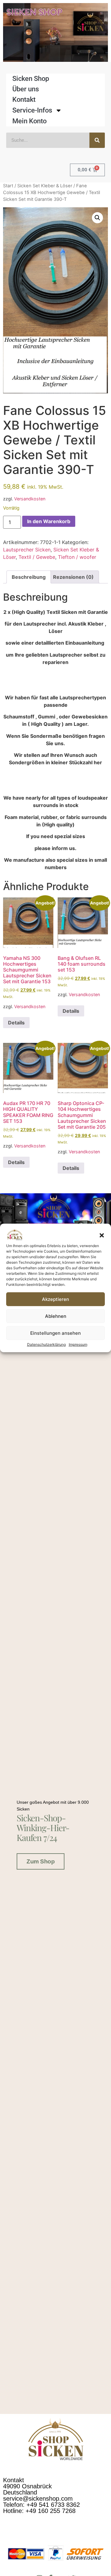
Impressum (78, 1344)
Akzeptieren (55, 1299)
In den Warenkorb (49, 521)
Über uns (26, 89)
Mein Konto (29, 121)
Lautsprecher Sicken (27, 550)
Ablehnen (56, 1316)
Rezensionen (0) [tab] (73, 577)
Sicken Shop (31, 79)
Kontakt (24, 99)
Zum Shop (41, 1861)
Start (8, 186)
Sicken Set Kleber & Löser (45, 186)
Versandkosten (30, 499)
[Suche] (97, 140)
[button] (102, 1235)
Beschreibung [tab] (29, 577)
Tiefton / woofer (77, 557)
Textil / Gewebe (37, 557)
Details (16, 1023)
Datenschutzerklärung (46, 1344)
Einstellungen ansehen (55, 1333)
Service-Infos (32, 110)
